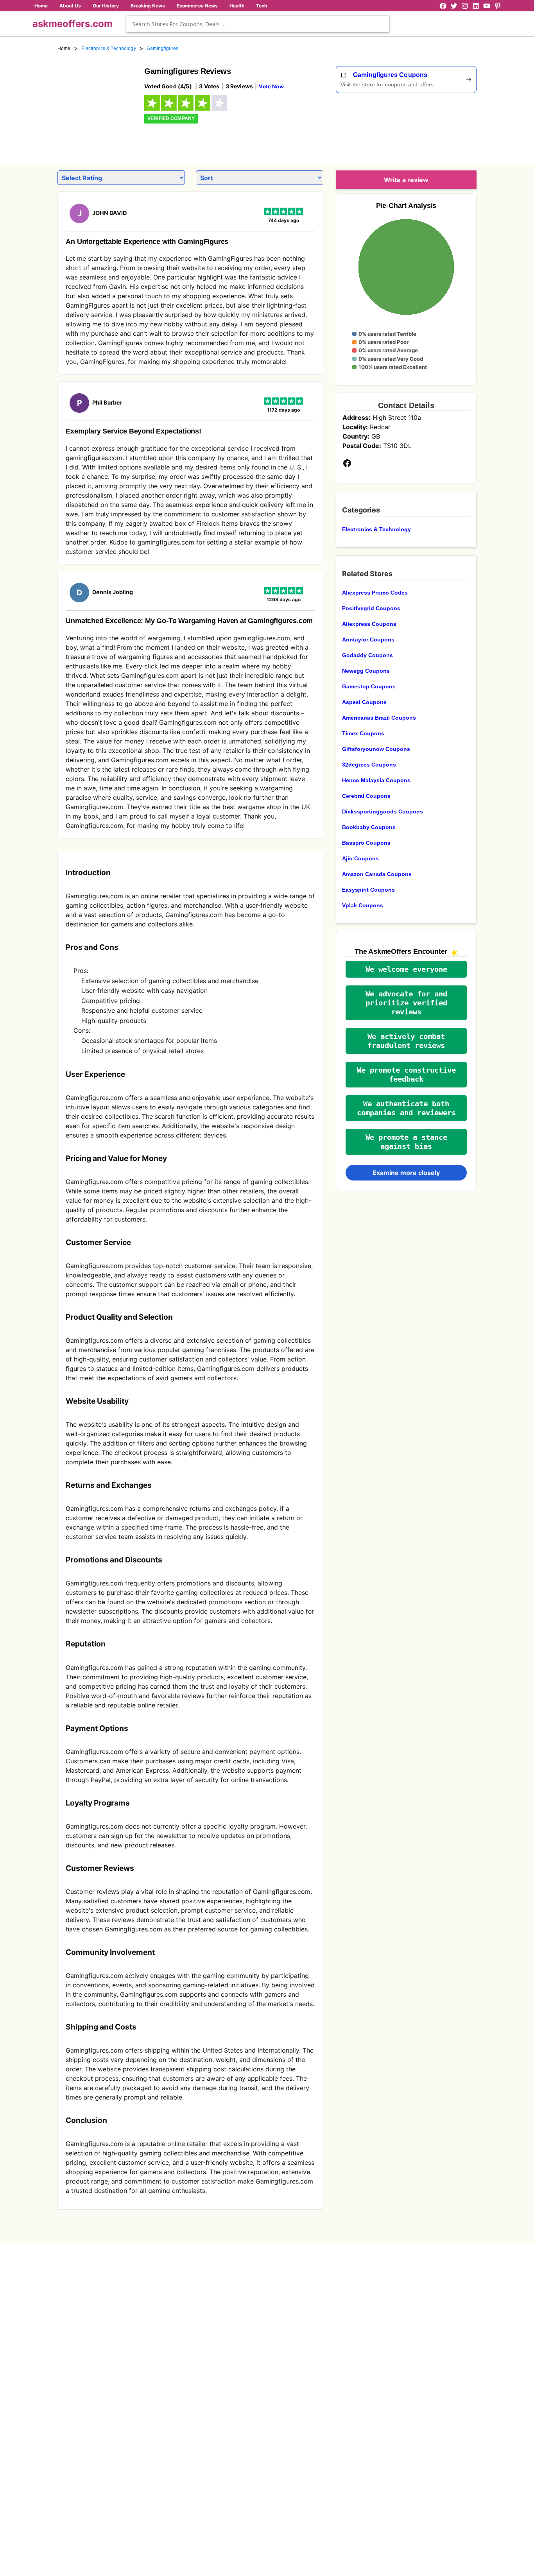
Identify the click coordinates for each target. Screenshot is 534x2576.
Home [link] (64, 48)
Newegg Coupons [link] (366, 671)
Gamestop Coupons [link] (369, 686)
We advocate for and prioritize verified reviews (406, 1003)
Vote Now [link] (271, 86)
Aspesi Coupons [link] (364, 702)
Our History (106, 6)
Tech (262, 6)
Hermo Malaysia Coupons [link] (376, 780)
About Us (70, 6)
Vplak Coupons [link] (363, 905)
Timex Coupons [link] (363, 733)
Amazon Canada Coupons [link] (377, 874)
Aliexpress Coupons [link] (369, 624)
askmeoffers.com (73, 24)
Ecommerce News (197, 6)
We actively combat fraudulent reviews (406, 1041)
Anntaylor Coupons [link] (368, 640)
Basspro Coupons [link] (366, 843)
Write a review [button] (406, 180)
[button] (406, 969)
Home (41, 6)
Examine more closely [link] (406, 1173)
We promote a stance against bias (406, 1142)
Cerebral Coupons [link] (366, 796)
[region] (434, 126)
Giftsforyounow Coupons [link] (376, 749)
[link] (96, 105)
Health (237, 6)
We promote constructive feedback (406, 1075)
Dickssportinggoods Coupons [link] (383, 811)
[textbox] (258, 24)
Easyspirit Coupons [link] (368, 890)
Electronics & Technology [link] (109, 48)
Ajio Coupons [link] (360, 858)
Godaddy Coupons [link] (367, 655)
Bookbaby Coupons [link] (369, 827)
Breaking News (148, 6)
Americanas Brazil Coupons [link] (379, 718)
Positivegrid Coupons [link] (371, 608)
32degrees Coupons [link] (369, 765)
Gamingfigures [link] (163, 48)
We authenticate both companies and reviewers (406, 1108)
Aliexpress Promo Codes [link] (375, 593)
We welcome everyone (406, 969)
